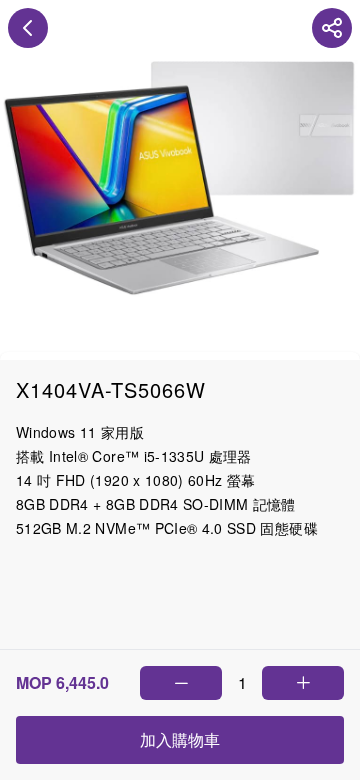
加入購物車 (180, 739)
